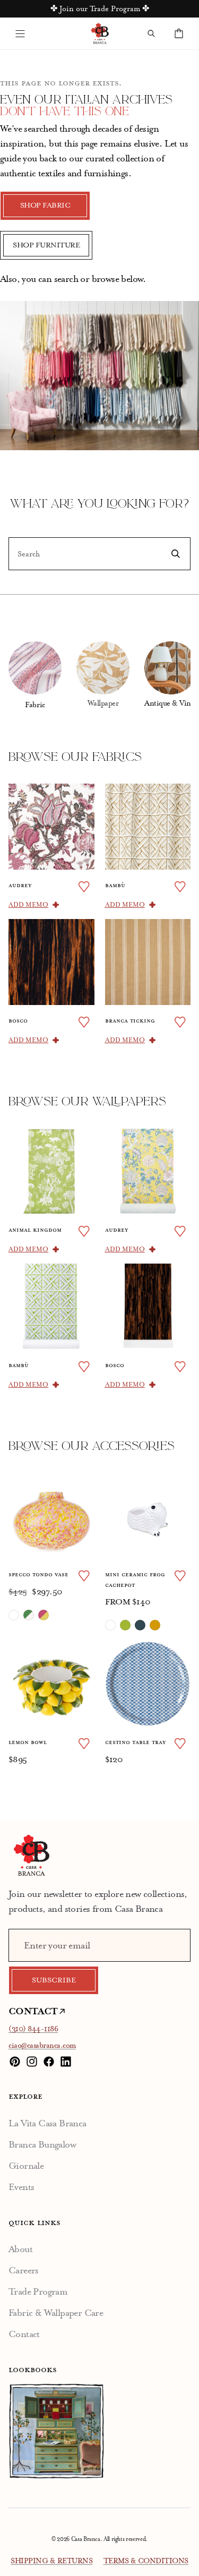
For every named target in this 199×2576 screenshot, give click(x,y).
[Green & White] (29, 1615)
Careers (24, 2270)
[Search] (151, 33)
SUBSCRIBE (54, 1980)
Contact (24, 2334)
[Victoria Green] (125, 1625)
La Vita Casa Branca (47, 2123)
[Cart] (179, 33)
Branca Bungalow (42, 2144)
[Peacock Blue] (140, 1625)
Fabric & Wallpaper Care (56, 2313)
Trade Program (38, 2291)
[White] (110, 1625)
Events (21, 2187)
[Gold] (155, 1625)
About (20, 2249)
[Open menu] (20, 33)
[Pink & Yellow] (44, 1615)
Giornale (26, 2166)
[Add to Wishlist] (84, 887)
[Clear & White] (14, 1615)
